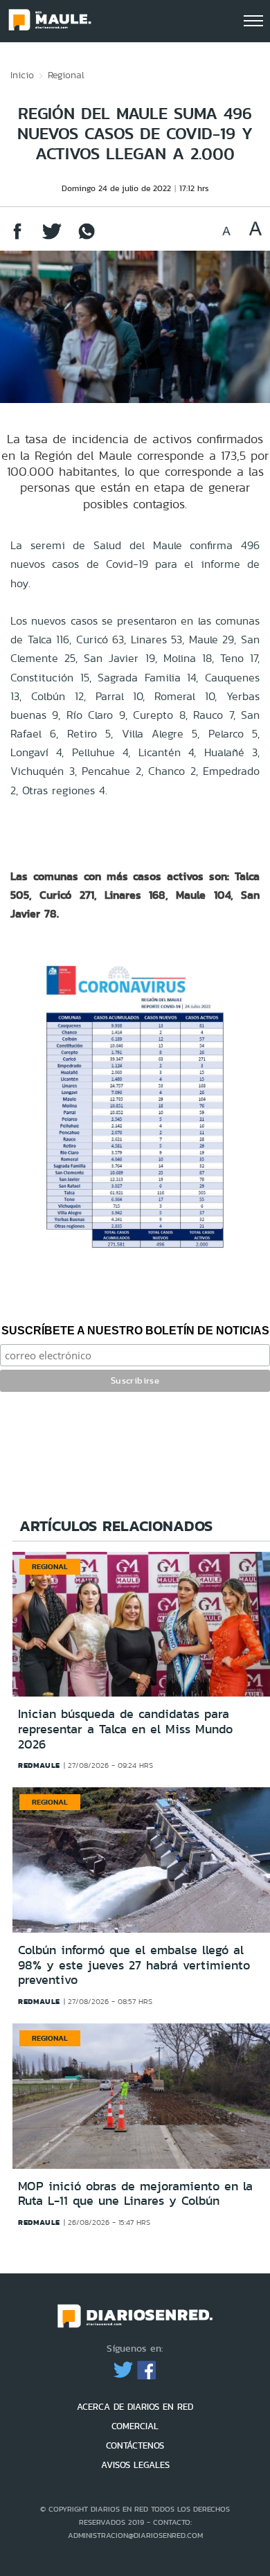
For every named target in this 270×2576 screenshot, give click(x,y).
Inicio (22, 75)
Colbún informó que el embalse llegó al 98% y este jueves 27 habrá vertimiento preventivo (134, 1965)
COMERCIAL (135, 2426)
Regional (66, 75)
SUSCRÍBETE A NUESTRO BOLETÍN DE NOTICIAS (135, 1331)
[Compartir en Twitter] (52, 238)
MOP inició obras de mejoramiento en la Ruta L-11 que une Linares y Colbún (135, 2194)
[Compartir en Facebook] (17, 238)
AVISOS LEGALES (135, 2465)
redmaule (39, 1765)
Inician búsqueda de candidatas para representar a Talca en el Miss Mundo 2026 (125, 1729)
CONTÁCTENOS (135, 2445)
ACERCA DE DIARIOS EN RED (135, 2407)
